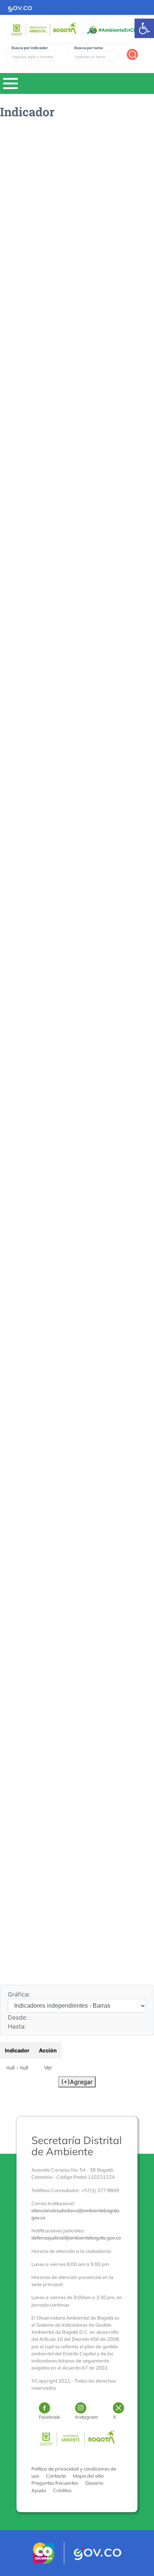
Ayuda (39, 2490)
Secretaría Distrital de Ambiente (77, 2146)
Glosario (94, 2483)
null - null (17, 2067)
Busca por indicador (30, 48)
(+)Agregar (77, 2082)
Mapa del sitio (88, 2476)
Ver (48, 2067)
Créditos (62, 2490)
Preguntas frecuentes (55, 2483)
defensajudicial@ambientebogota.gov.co (76, 2238)
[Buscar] (132, 54)
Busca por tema (89, 48)
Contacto (56, 2476)
